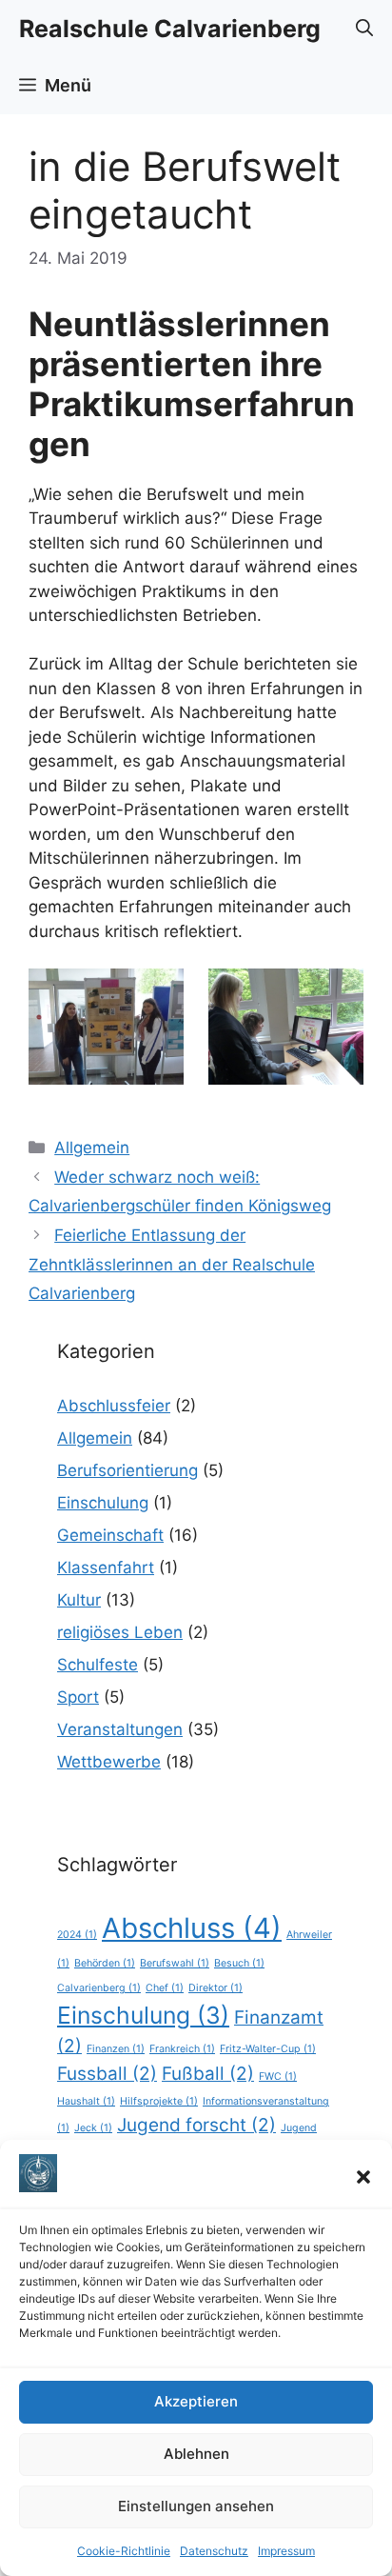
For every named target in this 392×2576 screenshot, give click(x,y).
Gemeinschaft (110, 1535)
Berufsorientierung (127, 1470)
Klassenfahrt (106, 1568)
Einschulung (103, 1503)
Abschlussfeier (114, 1406)
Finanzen (116, 2049)
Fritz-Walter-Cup (268, 2049)
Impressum (286, 2551)
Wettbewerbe (109, 1762)
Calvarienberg (99, 1988)
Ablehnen (196, 2454)
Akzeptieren (196, 2401)
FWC (278, 2077)
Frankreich (182, 2049)
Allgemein (92, 1148)
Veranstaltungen (120, 1729)
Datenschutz (214, 2551)
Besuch (239, 1963)
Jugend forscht (196, 2125)
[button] (363, 2177)
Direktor (216, 1988)
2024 (77, 1935)
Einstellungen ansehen (196, 2506)
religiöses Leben (120, 1632)
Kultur (79, 1600)
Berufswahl (175, 1963)
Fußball (208, 2074)
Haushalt (86, 2101)
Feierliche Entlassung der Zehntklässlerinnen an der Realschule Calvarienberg (172, 1264)
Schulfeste (98, 1665)
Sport (78, 1697)
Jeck (93, 2128)
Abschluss (192, 1928)
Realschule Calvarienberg (170, 29)
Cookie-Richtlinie (124, 2551)
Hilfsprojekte (159, 2101)
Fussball (107, 2074)
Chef (165, 1988)
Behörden (105, 1963)
